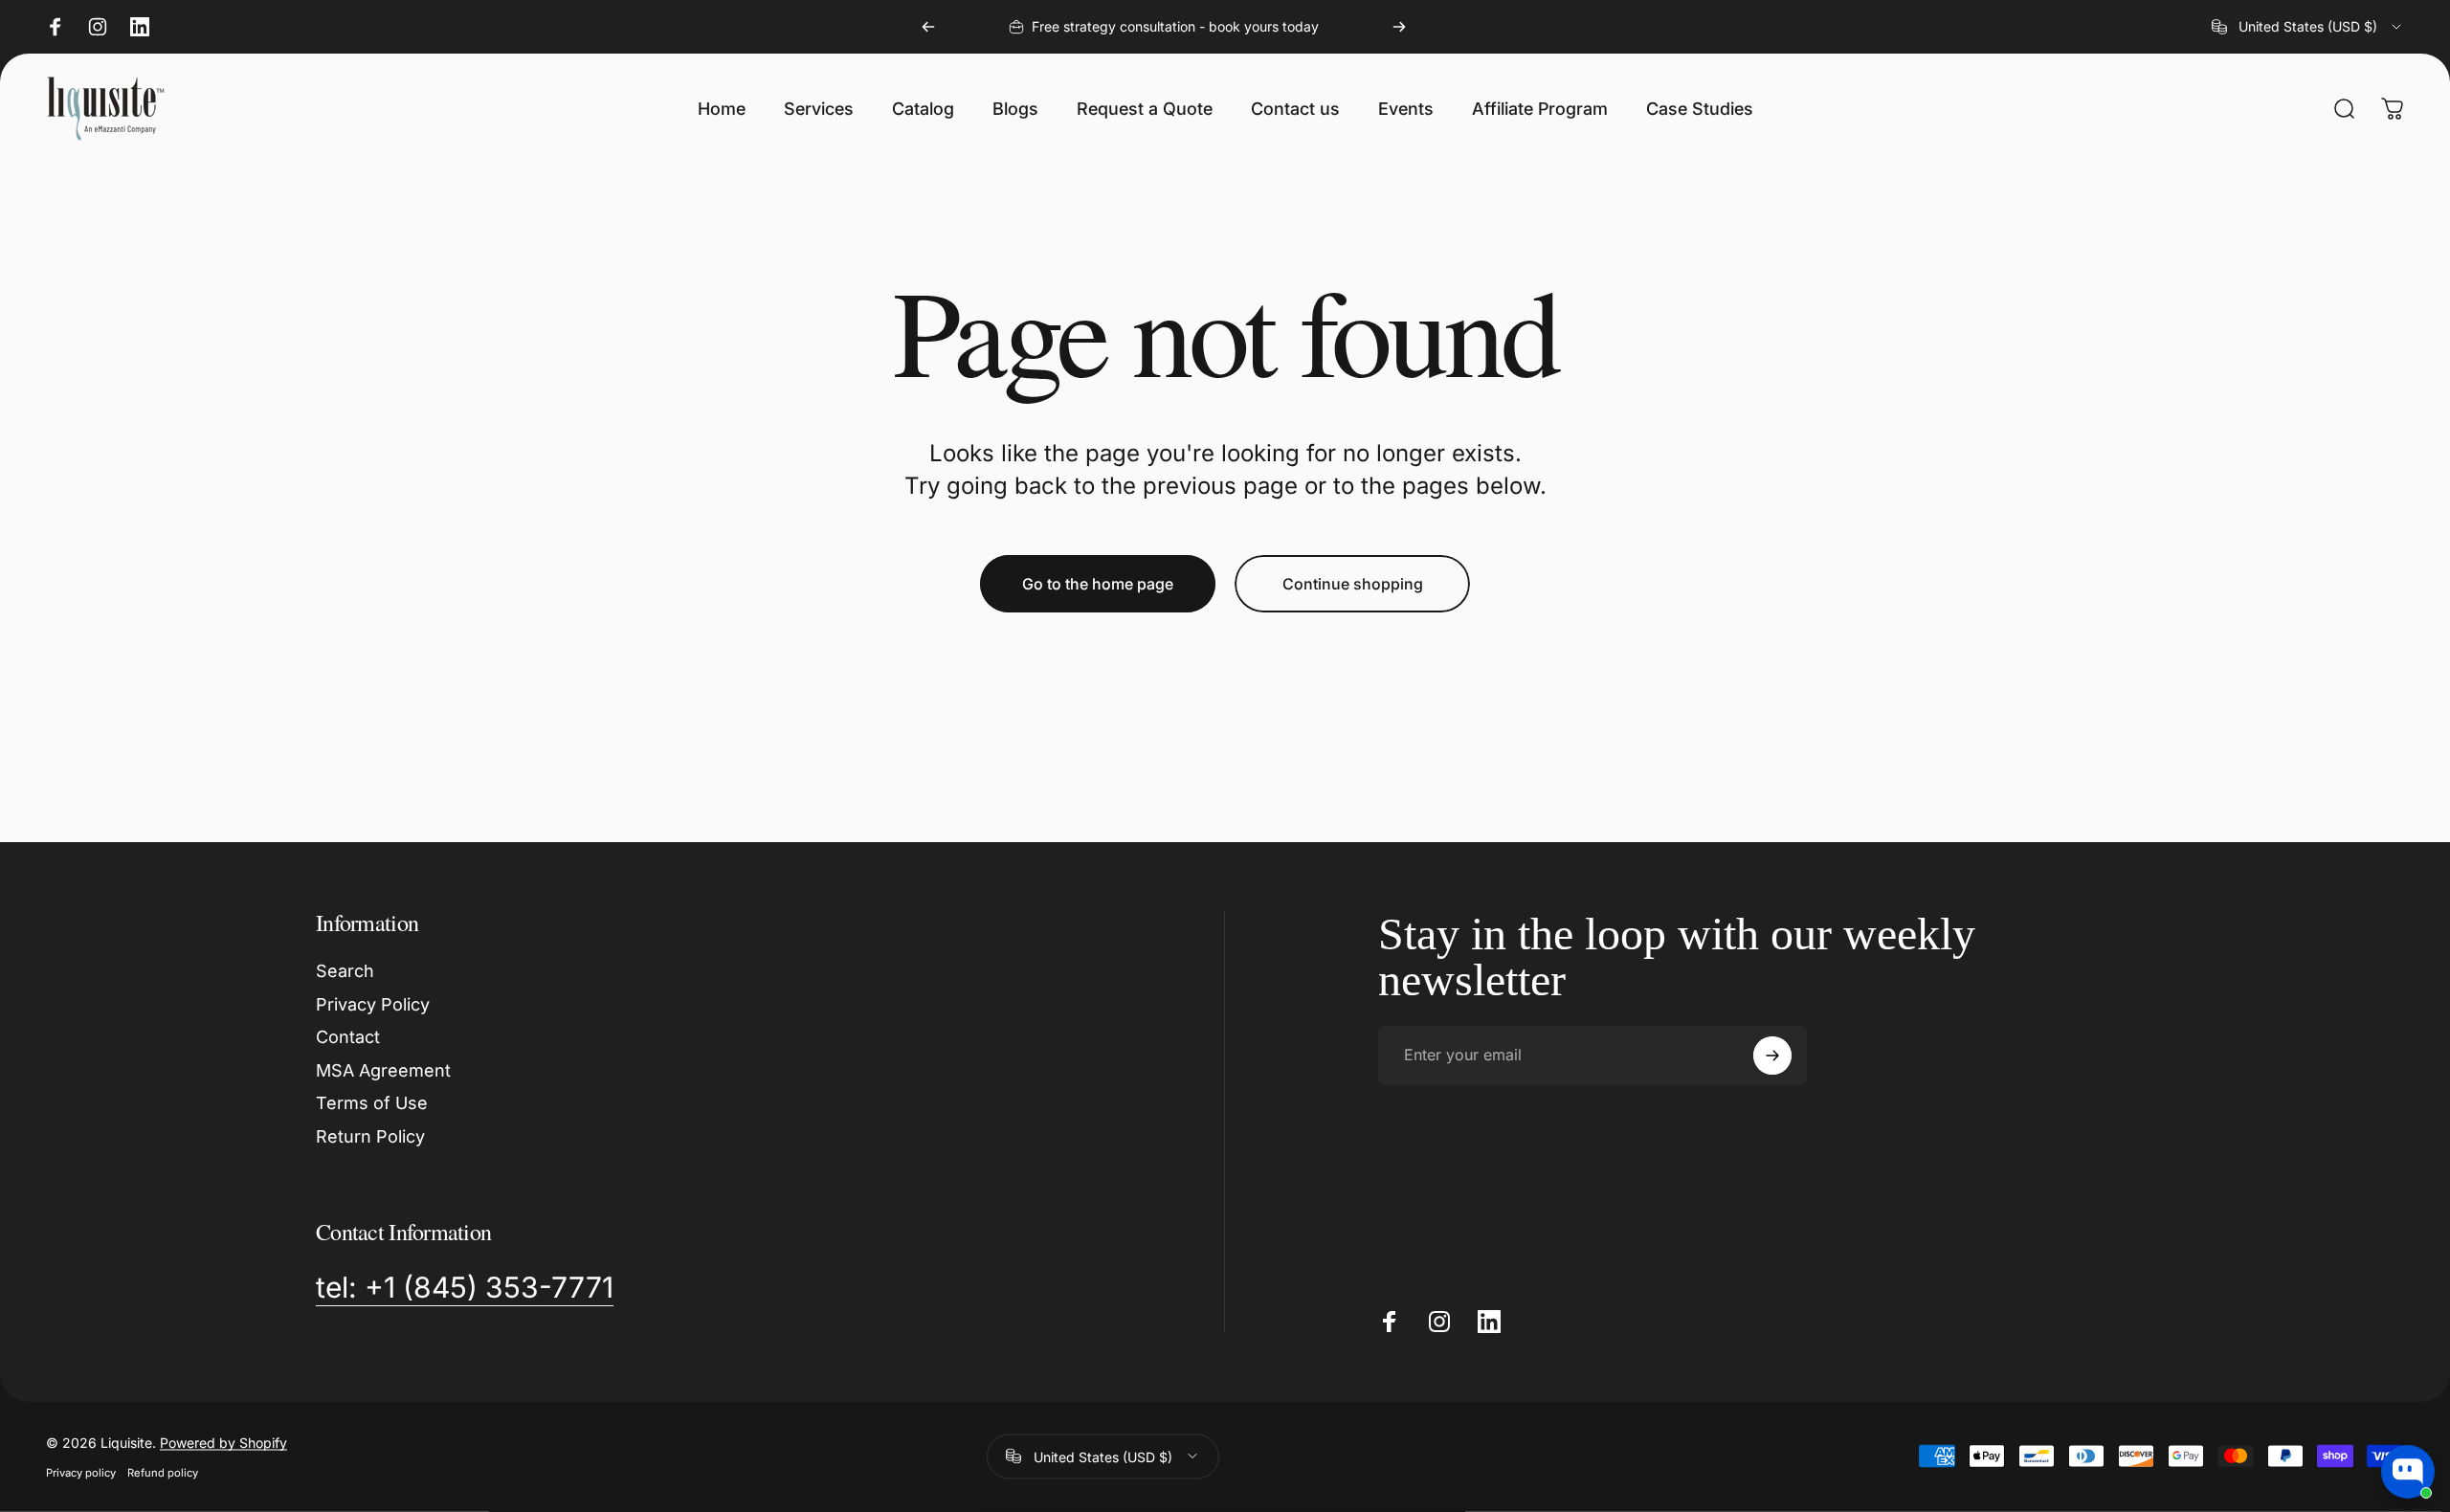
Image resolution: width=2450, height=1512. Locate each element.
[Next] (1399, 27)
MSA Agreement (383, 1070)
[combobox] (2308, 27)
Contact (348, 1037)
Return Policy (370, 1136)
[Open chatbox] (2408, 1472)
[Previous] (928, 27)
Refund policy (163, 1472)
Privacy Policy (373, 1004)
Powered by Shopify (223, 1442)
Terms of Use (372, 1103)
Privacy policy (81, 1472)
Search (345, 971)
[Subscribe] (1772, 1056)
